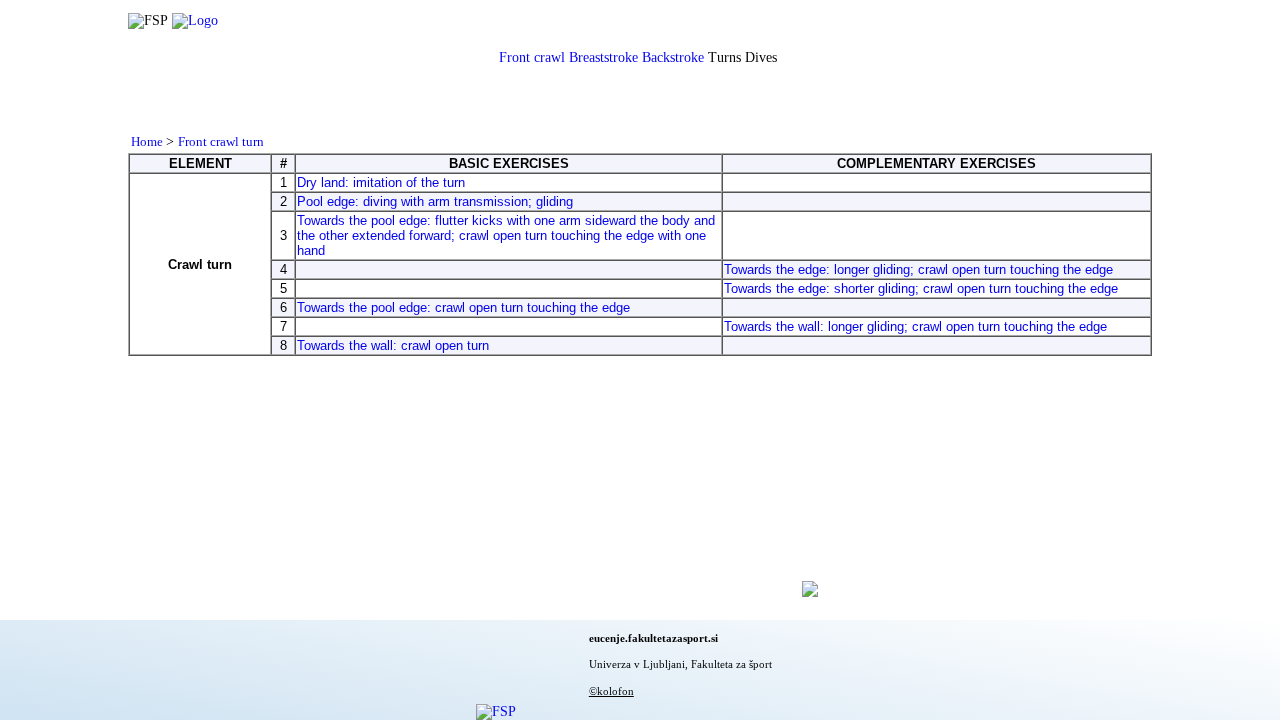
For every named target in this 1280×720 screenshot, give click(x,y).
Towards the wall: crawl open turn (393, 345)
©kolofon (611, 691)
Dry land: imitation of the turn (381, 182)
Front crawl (532, 57)
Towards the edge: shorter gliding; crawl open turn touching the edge (921, 288)
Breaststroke (603, 57)
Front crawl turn (221, 141)
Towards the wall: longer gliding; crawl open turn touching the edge (915, 326)
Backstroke (673, 57)
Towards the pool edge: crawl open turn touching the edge (463, 307)
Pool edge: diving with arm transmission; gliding (435, 201)
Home (148, 141)
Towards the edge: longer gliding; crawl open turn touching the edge (918, 269)
